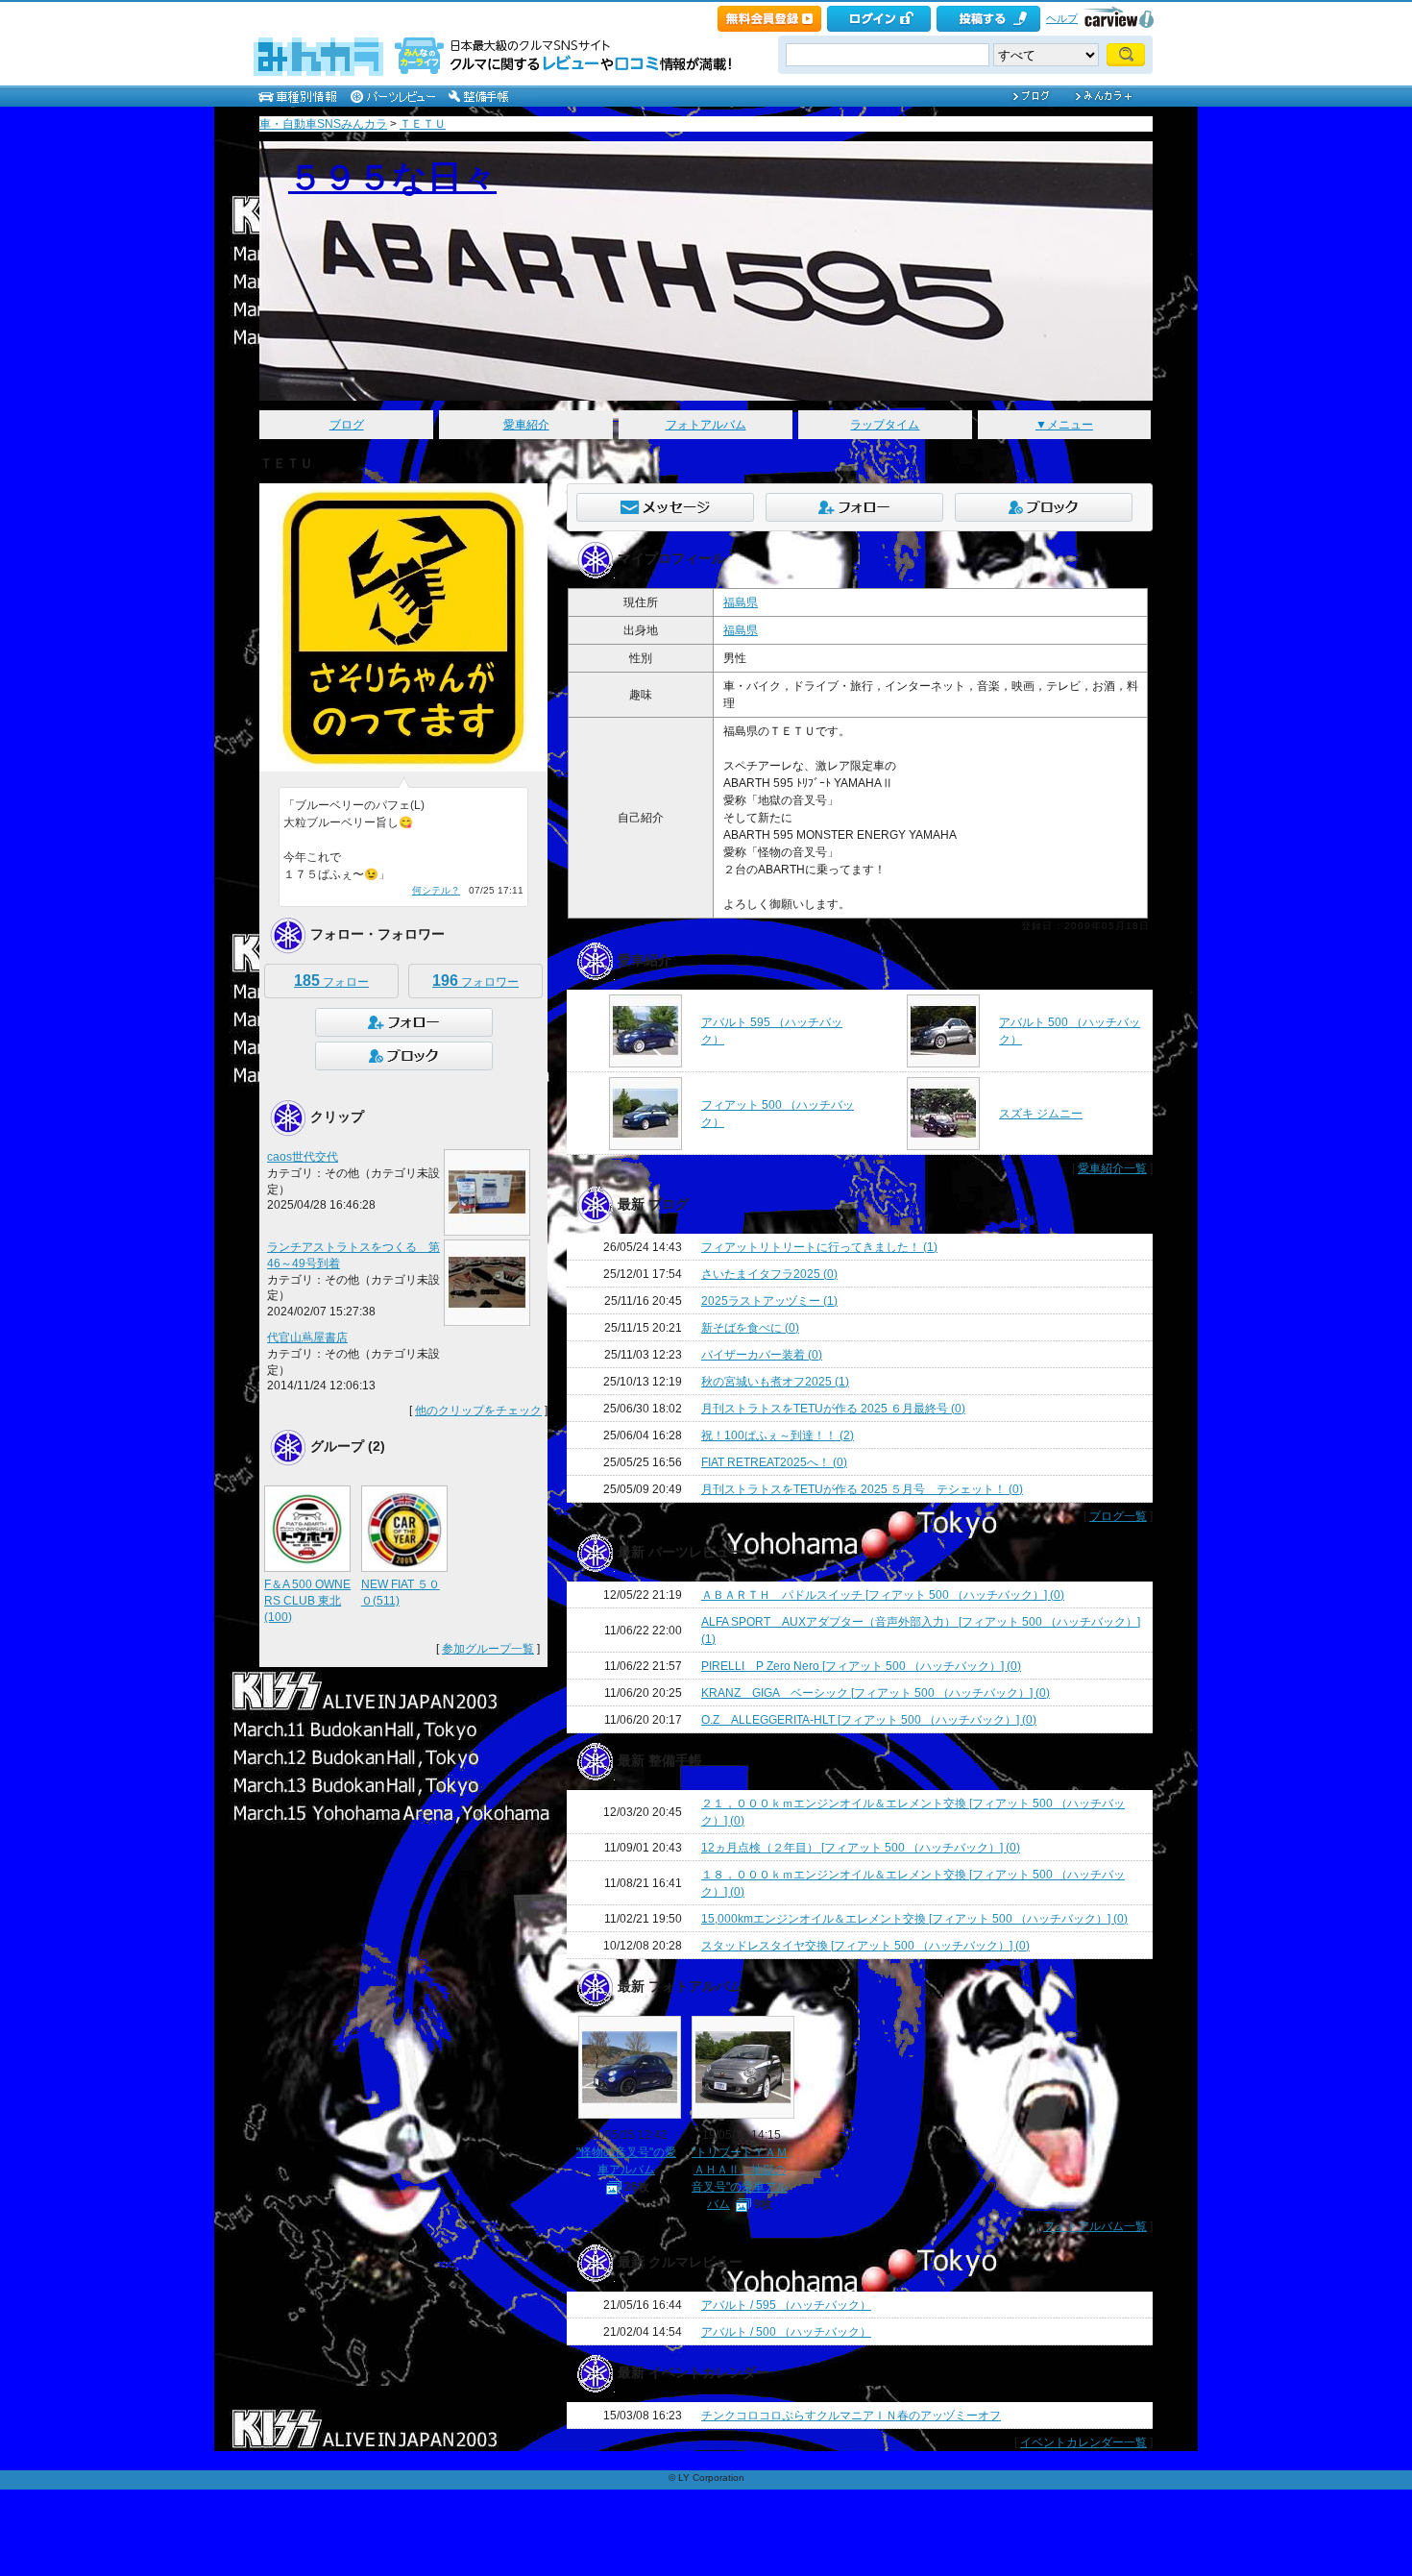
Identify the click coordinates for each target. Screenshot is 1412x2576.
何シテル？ (436, 890)
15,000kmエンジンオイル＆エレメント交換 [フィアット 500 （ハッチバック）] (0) (914, 1919)
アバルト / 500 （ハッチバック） (786, 2332)
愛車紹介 (526, 425)
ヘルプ (1062, 18)
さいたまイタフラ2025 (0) (769, 1274)
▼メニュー (1064, 425)
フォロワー (475, 981)
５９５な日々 (392, 177)
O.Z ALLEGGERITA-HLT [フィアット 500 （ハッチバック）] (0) (869, 1720)
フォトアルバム (706, 425)
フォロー (331, 981)
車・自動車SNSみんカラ (323, 124)
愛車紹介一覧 (1112, 1168)
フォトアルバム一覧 (1095, 2226)
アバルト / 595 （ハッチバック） (786, 2305)
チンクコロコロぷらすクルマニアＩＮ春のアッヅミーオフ (851, 2416)
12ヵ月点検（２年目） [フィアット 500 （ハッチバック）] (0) (861, 1848)
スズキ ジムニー (1041, 1114)
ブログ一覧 (1118, 1516)
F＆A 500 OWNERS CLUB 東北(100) (307, 1601)
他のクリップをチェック (478, 1411)
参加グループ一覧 (488, 1649)
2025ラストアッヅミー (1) (769, 1301)
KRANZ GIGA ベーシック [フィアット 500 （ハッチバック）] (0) (876, 1693)
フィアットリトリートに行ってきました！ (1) (819, 1247)
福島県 (741, 602)
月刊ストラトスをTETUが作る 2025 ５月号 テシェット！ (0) (862, 1489)
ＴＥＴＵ (423, 124)
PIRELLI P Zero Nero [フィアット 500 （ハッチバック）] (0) (861, 1666)
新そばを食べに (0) (750, 1328)
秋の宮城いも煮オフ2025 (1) (775, 1382)
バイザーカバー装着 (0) (762, 1355)
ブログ (347, 425)
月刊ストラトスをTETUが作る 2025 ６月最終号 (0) (833, 1409)
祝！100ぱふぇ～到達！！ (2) (778, 1435)
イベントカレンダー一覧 (1083, 2442)
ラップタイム (885, 425)
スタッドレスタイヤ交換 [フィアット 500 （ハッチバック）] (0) (865, 1946)
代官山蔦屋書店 (307, 1337)
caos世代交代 (303, 1157)
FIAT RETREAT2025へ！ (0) (774, 1462)
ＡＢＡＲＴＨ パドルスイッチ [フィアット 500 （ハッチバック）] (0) (883, 1595)
